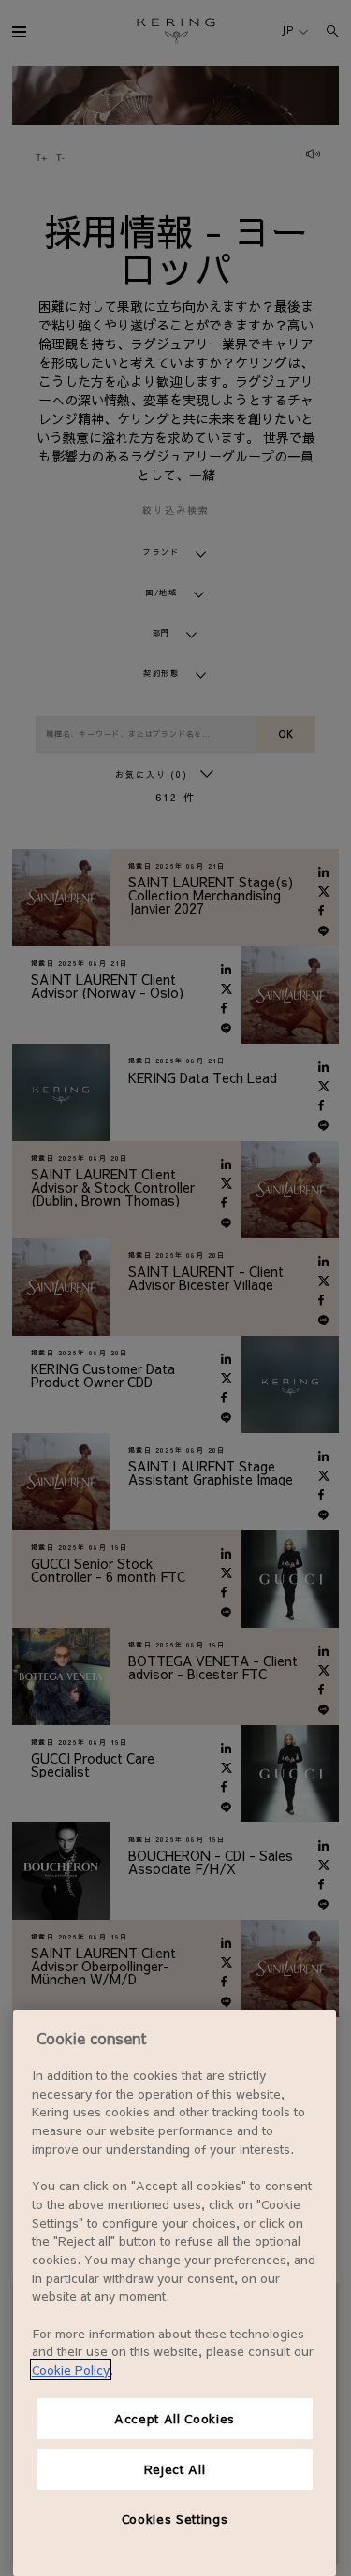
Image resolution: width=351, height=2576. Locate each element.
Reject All (175, 2469)
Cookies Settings (175, 2518)
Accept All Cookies (175, 2418)
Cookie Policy (71, 2370)
